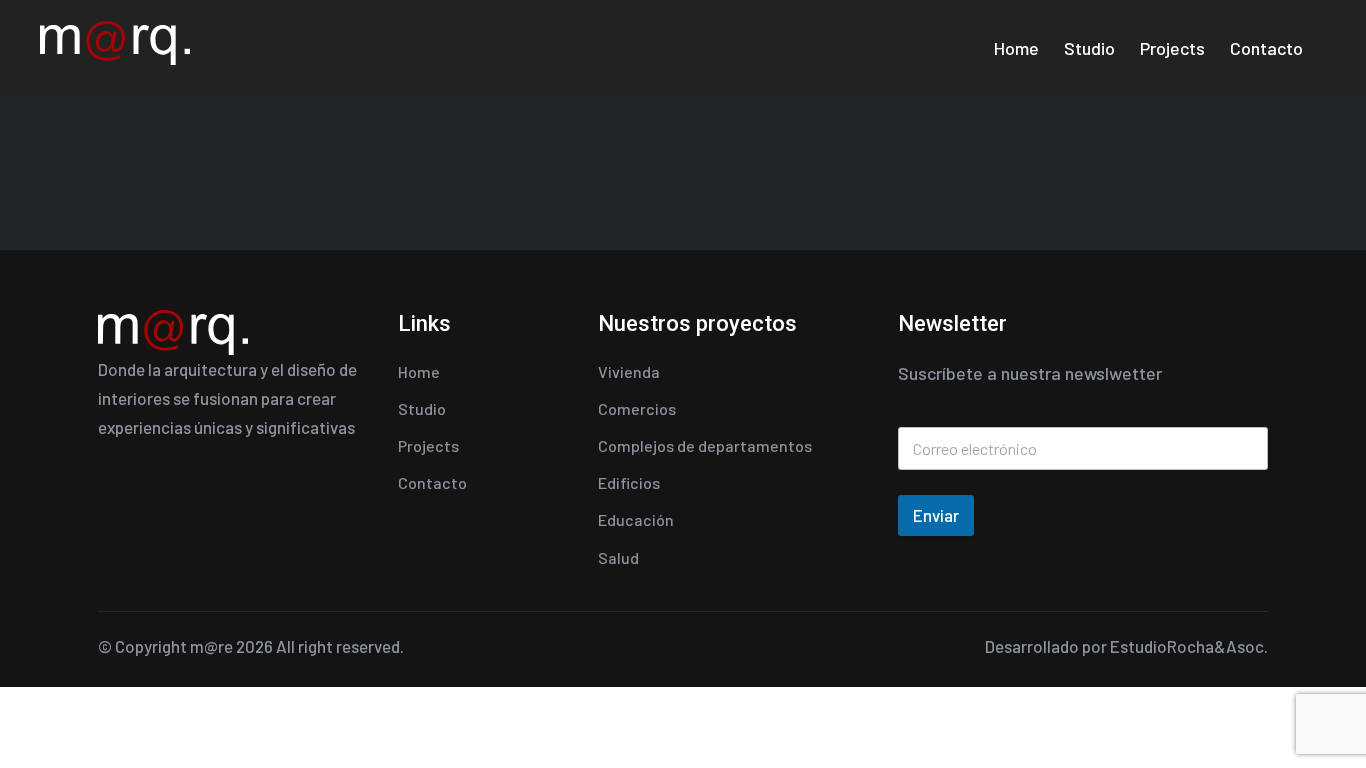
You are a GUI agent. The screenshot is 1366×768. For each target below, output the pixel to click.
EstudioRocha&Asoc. (1189, 646)
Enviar (936, 515)
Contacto (1266, 48)
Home (1016, 48)
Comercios (637, 408)
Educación (636, 519)
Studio (1089, 48)
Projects (1172, 48)
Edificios (629, 482)
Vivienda (629, 371)
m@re (211, 646)
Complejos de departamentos (705, 445)
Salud (618, 557)
